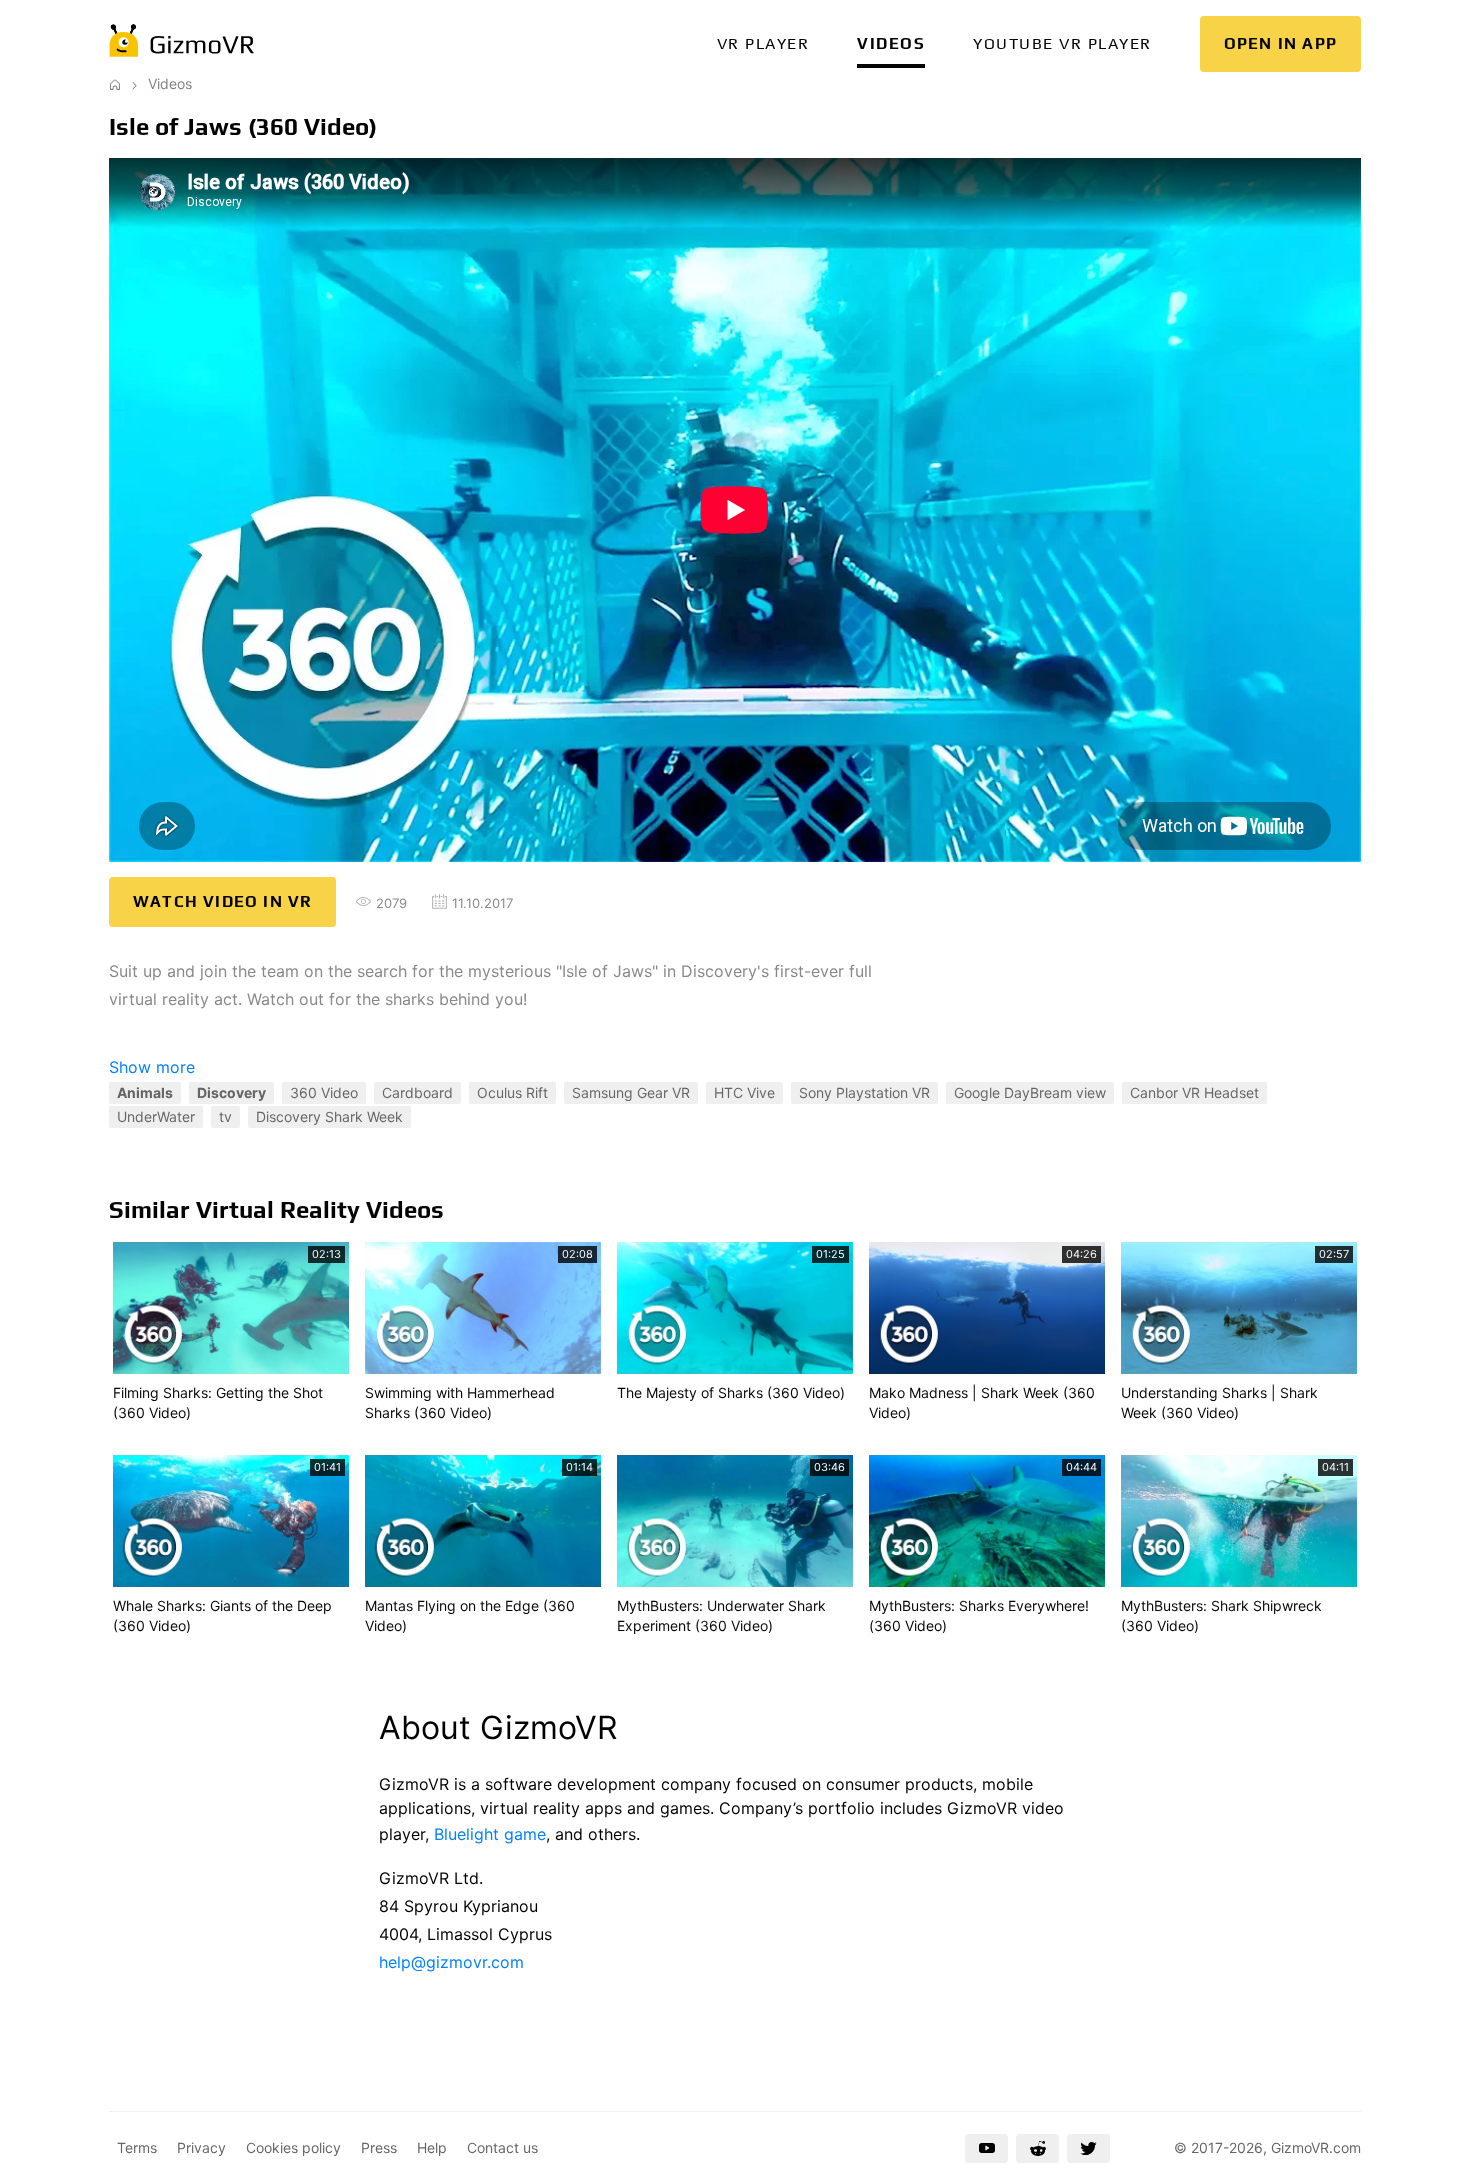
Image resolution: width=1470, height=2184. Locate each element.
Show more (152, 1067)
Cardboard (417, 1092)
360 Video (324, 1092)
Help (432, 2147)
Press (379, 2147)
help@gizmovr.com (451, 1962)
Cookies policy (293, 2147)
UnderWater (156, 1116)
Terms (137, 2147)
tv (225, 1116)
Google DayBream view (1030, 1092)
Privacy (201, 2147)
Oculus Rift (512, 1092)
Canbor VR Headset (1194, 1092)
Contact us (502, 2147)
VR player (763, 43)
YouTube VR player (1062, 43)
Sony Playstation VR (864, 1092)
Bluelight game (490, 1834)
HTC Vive (744, 1092)
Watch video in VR (222, 901)
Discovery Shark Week (329, 1116)
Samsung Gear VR (631, 1092)
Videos (891, 43)
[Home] (115, 83)
